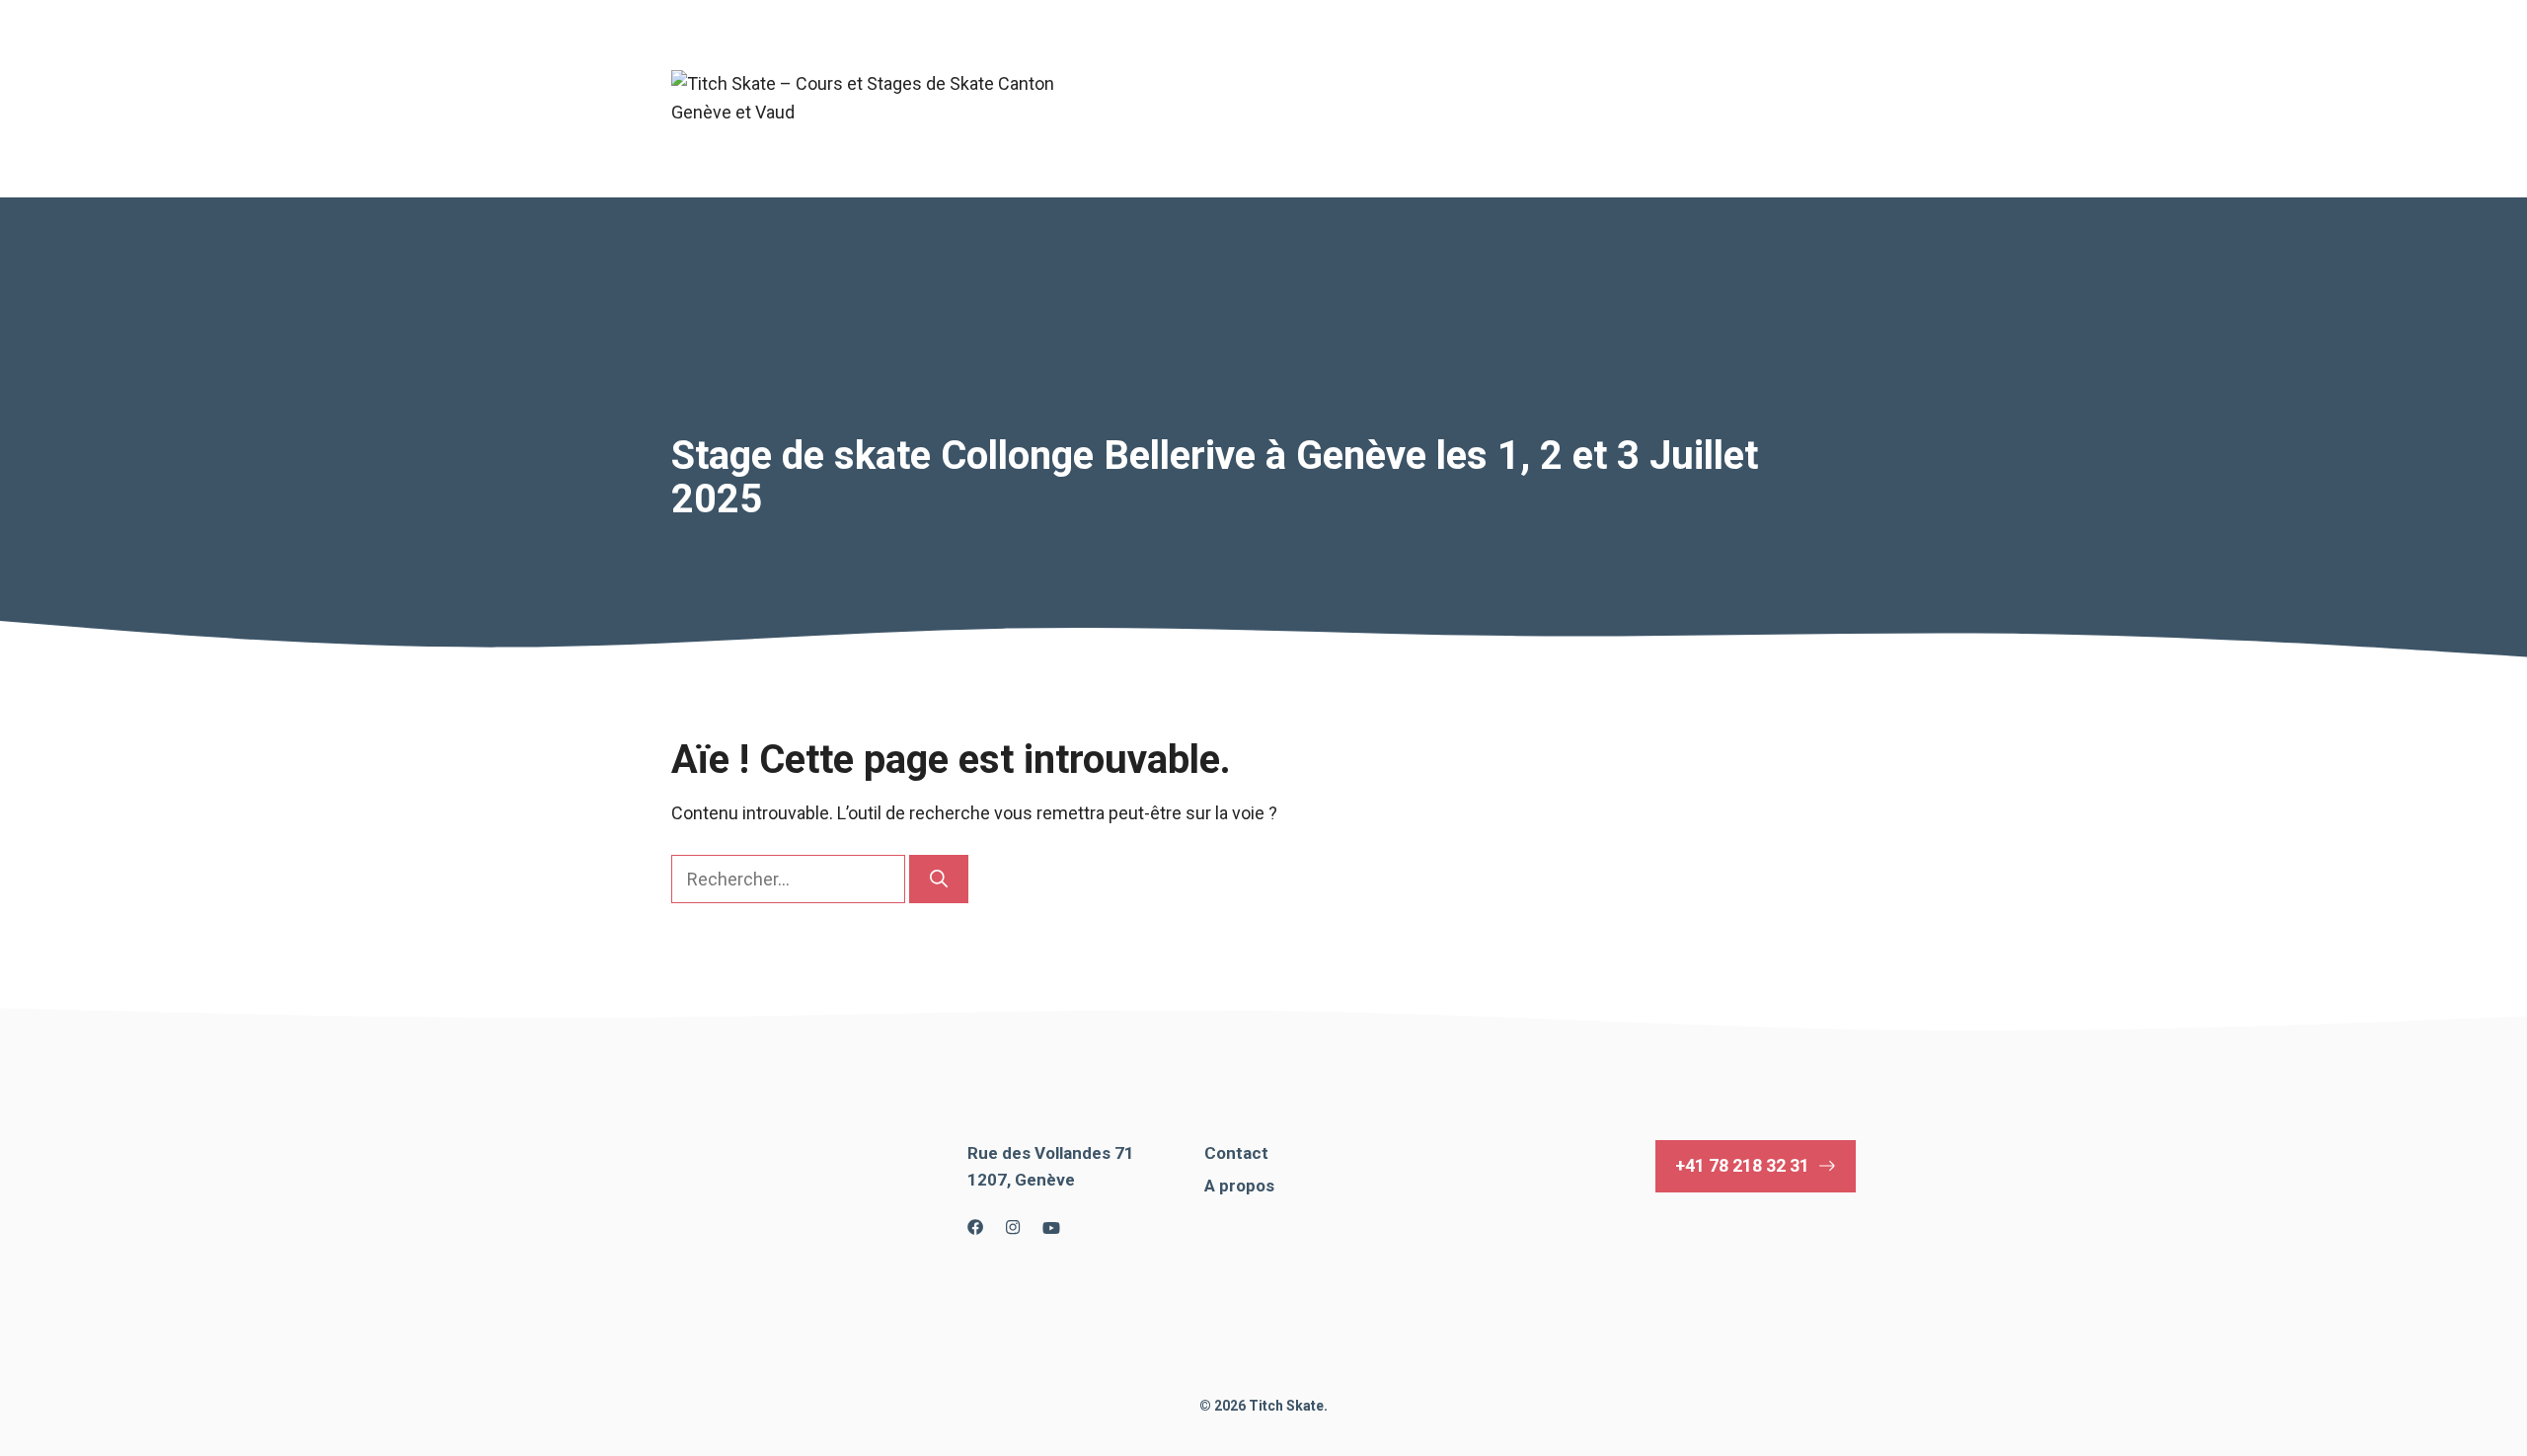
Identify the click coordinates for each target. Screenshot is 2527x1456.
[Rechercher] (939, 879)
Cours (1378, 59)
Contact (1146, 98)
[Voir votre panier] (1121, 138)
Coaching (1606, 59)
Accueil (1143, 59)
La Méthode (1733, 59)
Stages (1498, 59)
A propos (1250, 59)
